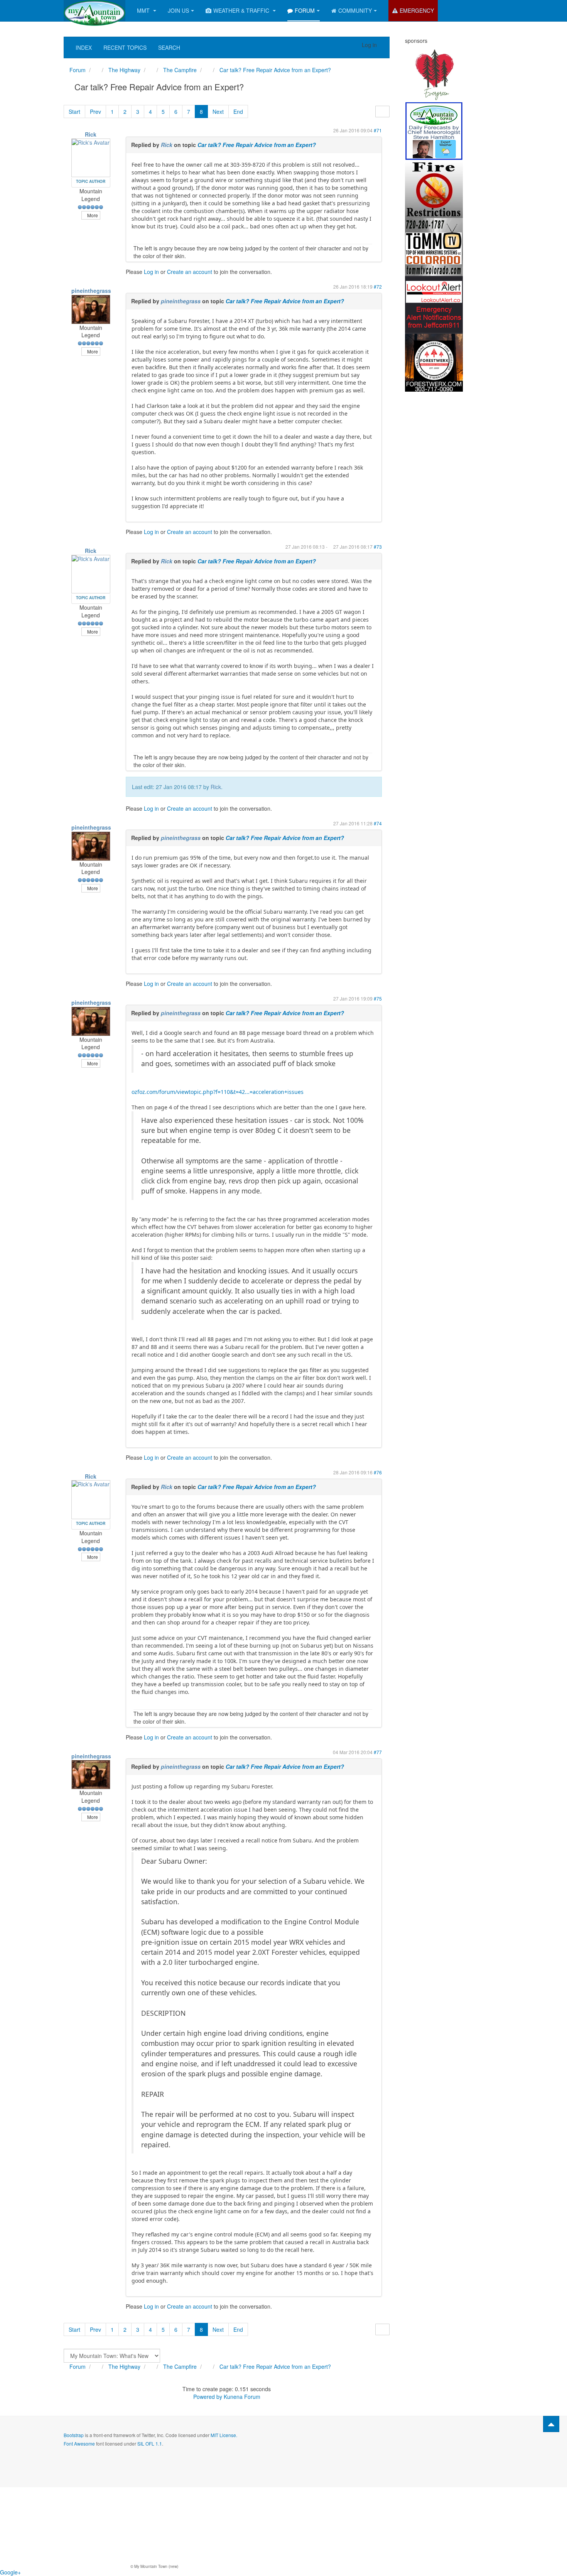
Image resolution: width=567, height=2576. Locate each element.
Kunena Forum (242, 2397)
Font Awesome (79, 2443)
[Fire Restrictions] (434, 188)
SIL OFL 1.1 (150, 2443)
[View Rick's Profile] (91, 157)
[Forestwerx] (434, 362)
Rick (91, 134)
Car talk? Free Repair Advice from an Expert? (257, 145)
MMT (144, 10)
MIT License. (224, 2435)
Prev (95, 112)
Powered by (208, 2397)
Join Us (178, 10)
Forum (305, 10)
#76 (378, 1472)
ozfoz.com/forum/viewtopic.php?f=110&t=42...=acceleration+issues (218, 1092)
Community (355, 10)
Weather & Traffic (242, 10)
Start (74, 112)
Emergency (417, 10)
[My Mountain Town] (94, 11)
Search (169, 47)
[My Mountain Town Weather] (434, 130)
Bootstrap (74, 2435)
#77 (378, 1752)
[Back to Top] (551, 2424)
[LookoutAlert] (434, 304)
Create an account (190, 272)
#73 (378, 547)
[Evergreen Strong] (434, 73)
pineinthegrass (91, 291)
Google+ (10, 2572)
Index (84, 47)
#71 (378, 130)
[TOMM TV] (434, 246)
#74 (378, 823)
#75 (378, 998)
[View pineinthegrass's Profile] (91, 308)
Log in (151, 272)
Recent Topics (125, 47)
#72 (378, 287)
